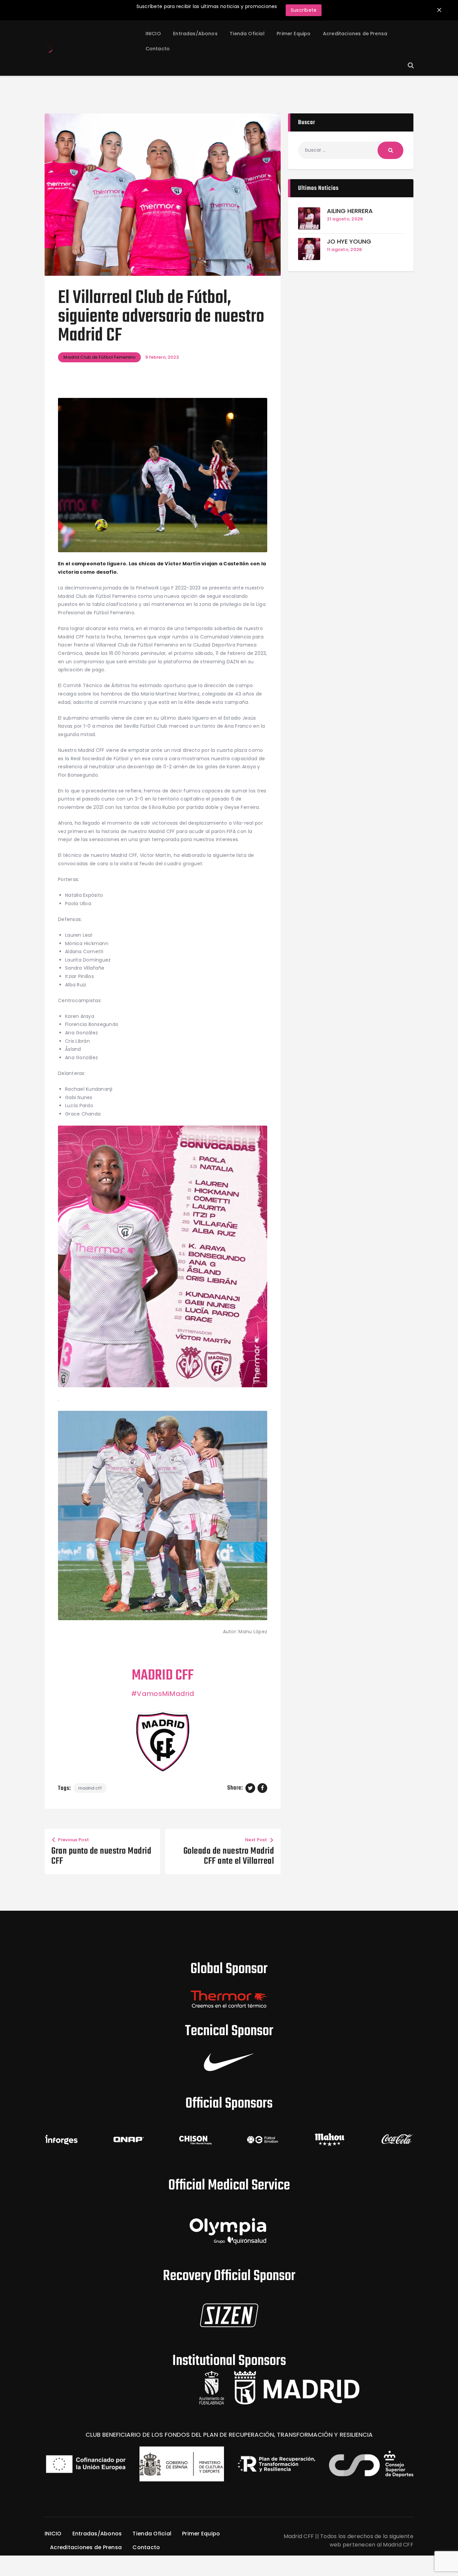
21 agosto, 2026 (345, 219)
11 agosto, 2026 (345, 249)
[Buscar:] (351, 150)
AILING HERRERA (350, 211)
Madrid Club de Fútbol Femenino (99, 357)
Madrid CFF (90, 1788)
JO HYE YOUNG (349, 242)
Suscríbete (304, 10)
